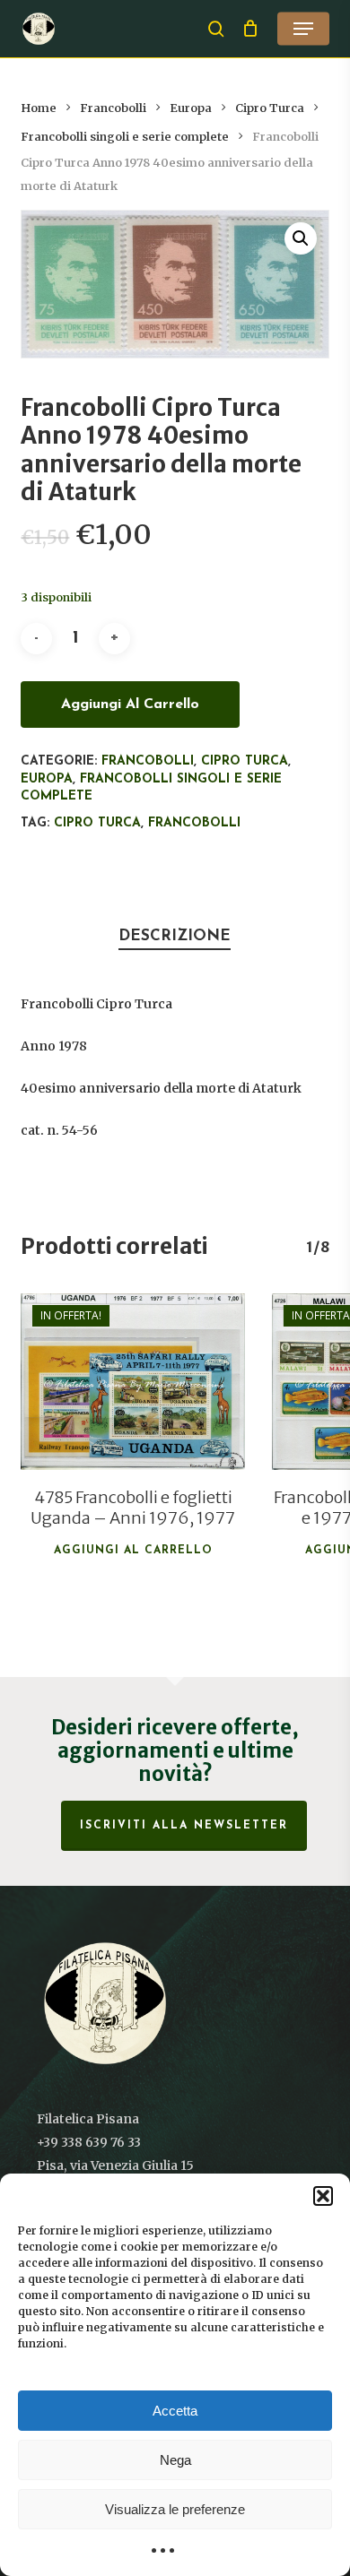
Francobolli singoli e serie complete (125, 137)
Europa (191, 108)
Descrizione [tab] (175, 936)
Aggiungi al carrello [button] (133, 1551)
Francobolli (113, 108)
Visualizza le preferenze (175, 2509)
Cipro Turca (270, 108)
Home (39, 108)
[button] (323, 2196)
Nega (175, 2460)
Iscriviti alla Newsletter (184, 1826)
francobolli (194, 823)
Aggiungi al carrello (130, 705)
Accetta (175, 2411)
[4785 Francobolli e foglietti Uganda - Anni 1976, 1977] (133, 1382)
